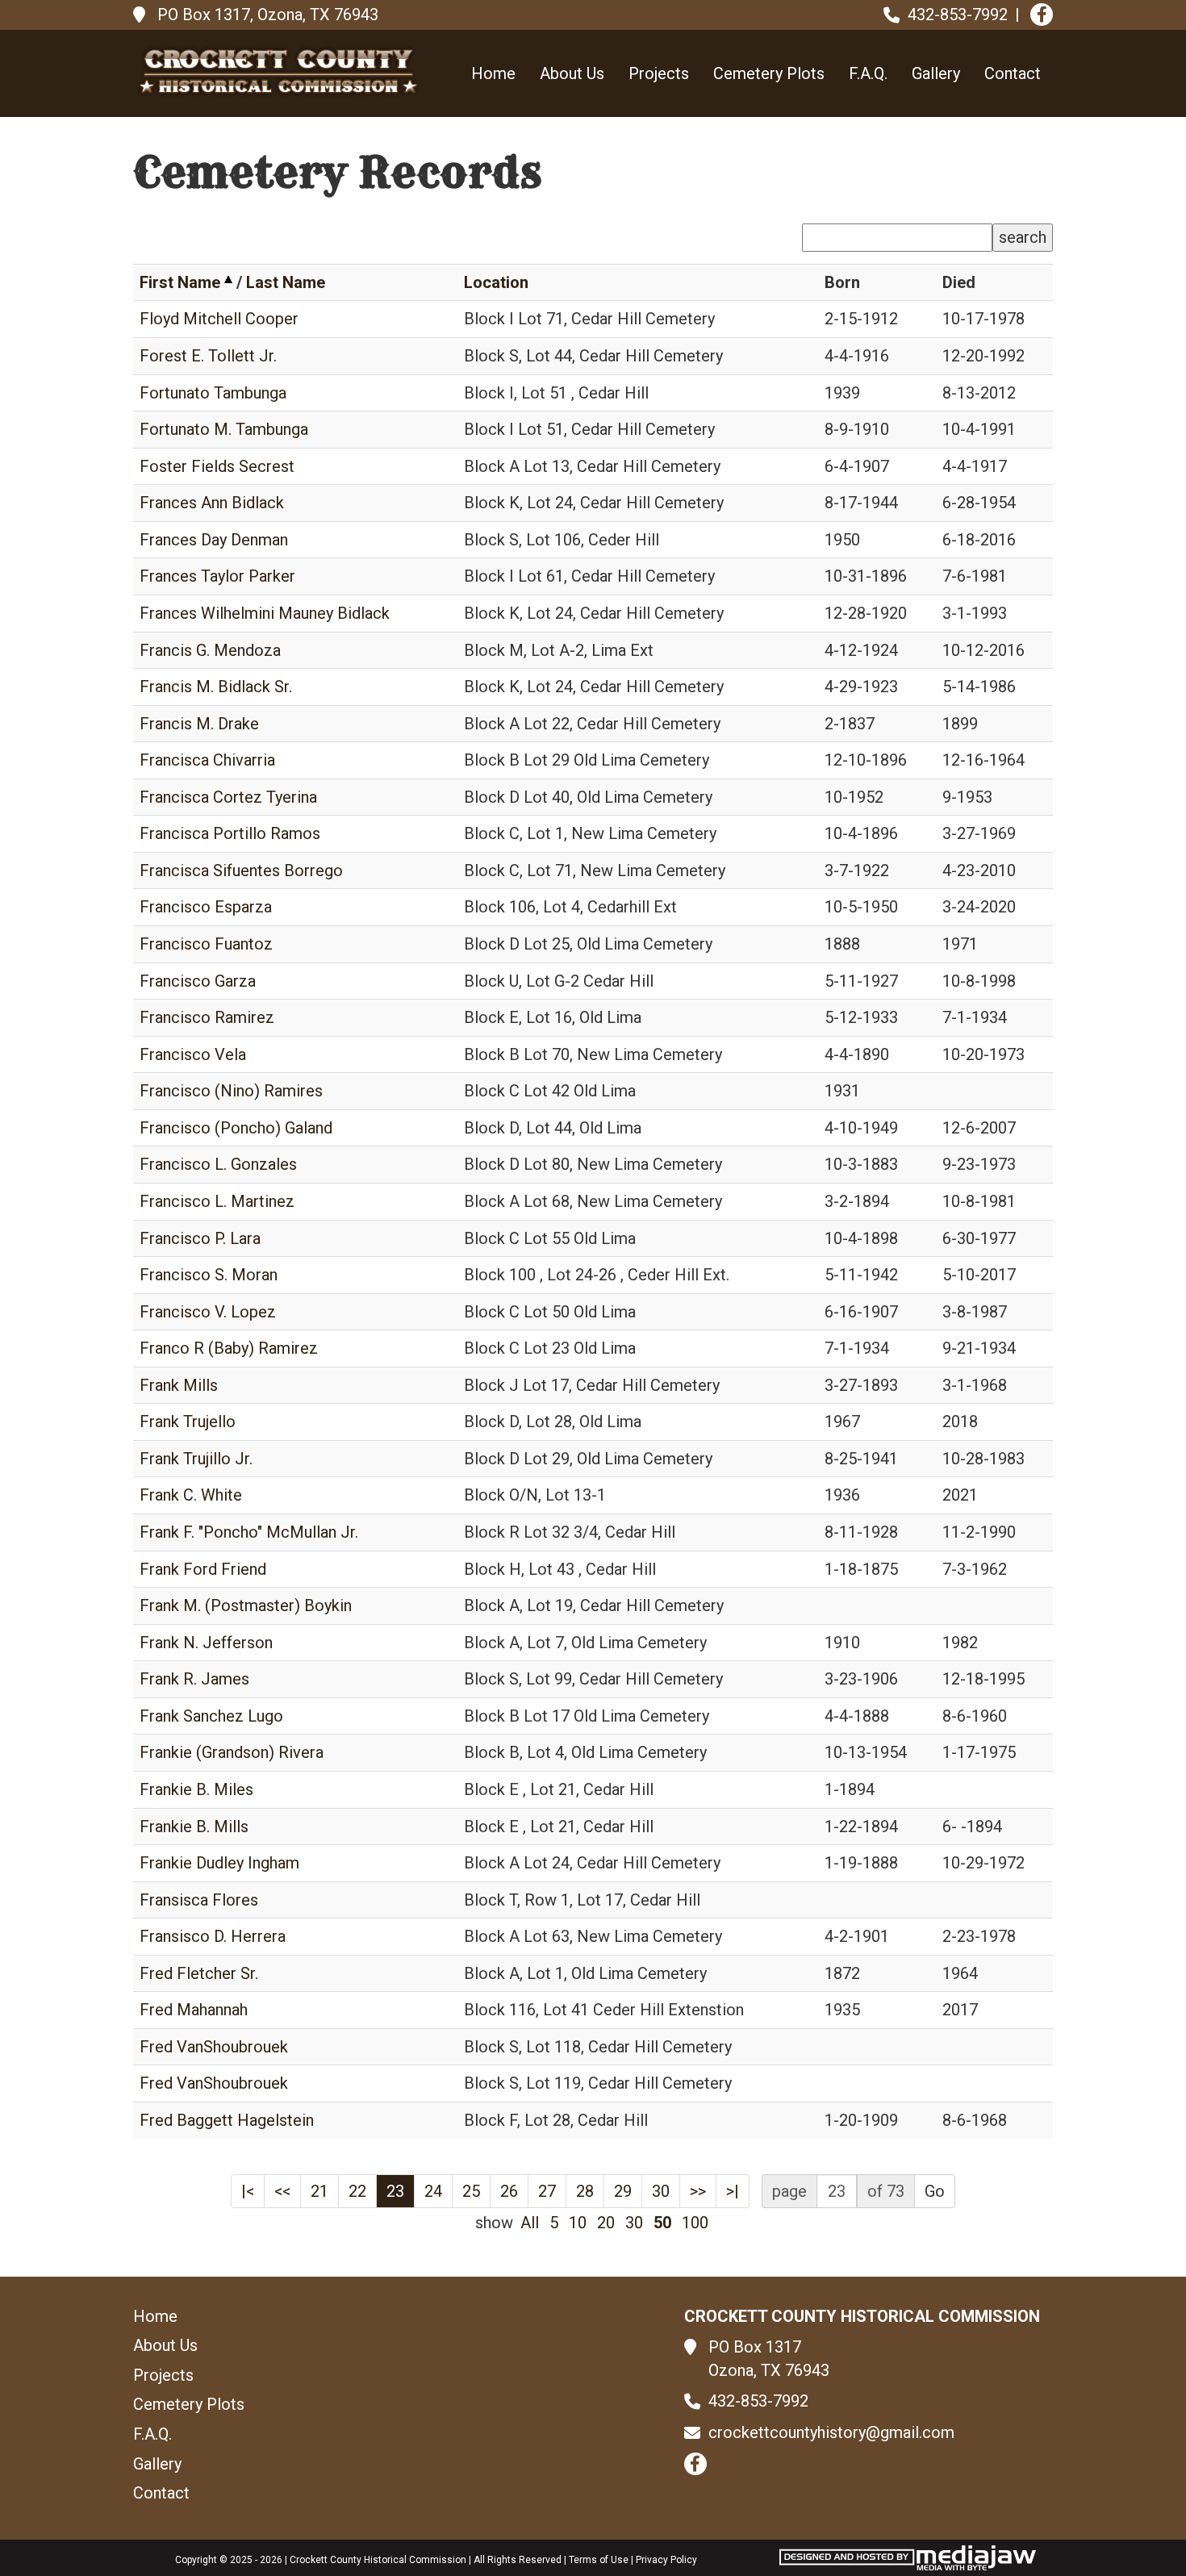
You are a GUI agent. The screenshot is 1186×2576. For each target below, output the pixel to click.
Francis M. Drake (199, 724)
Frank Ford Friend (203, 1569)
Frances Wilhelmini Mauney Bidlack (265, 613)
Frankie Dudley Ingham (219, 1863)
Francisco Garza (198, 981)
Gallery (936, 73)
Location (496, 282)
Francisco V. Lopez (208, 1312)
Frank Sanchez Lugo (211, 1716)
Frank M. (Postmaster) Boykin (246, 1605)
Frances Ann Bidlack (212, 503)
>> (698, 2191)
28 (585, 2191)
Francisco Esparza (206, 907)
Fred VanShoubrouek (214, 2047)
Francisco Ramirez (207, 1017)
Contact (1013, 73)
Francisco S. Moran (209, 1275)
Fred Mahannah (194, 2010)
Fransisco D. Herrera (213, 1936)
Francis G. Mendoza (210, 650)
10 (578, 2223)
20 (606, 2223)
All (530, 2223)
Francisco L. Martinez (217, 1201)
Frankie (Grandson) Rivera (232, 1752)
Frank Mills (179, 1385)
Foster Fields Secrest (217, 466)
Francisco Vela (193, 1054)
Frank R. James (194, 1679)
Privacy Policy (666, 2560)
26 (509, 2191)
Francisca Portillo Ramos (230, 833)
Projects (659, 73)
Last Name (286, 282)
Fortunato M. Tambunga (224, 429)
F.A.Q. (868, 73)
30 (661, 2191)
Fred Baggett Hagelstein (227, 2120)
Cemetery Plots (769, 73)
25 (471, 2191)
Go (935, 2191)
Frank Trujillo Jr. (196, 1459)
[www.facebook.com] (1042, 15)
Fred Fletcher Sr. (199, 1973)
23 (395, 2191)
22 (357, 2191)
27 (547, 2191)
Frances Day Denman (214, 540)
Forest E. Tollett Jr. (208, 356)
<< (282, 2191)
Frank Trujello (188, 1422)
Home (493, 73)
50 (662, 2223)
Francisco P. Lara (200, 1238)
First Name (180, 282)
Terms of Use (599, 2560)
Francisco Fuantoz (206, 944)
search (1023, 237)
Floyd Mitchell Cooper (219, 319)
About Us (572, 73)
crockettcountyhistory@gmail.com (831, 2432)
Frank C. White (191, 1495)
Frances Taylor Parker (217, 576)
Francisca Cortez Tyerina (228, 797)
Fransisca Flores (199, 1900)
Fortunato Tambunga (213, 393)
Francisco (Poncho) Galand (236, 1128)
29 (623, 2191)
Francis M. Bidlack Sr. (216, 687)
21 (319, 2191)
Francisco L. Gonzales (218, 1164)
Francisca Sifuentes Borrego (241, 870)
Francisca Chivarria (207, 760)
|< (248, 2191)
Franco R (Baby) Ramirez (229, 1348)
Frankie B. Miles (196, 1789)
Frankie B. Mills (194, 1827)
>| (733, 2191)
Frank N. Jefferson (206, 1643)
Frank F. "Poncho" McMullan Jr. (249, 1532)
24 (433, 2191)
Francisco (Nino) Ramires (231, 1091)
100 (695, 2223)
